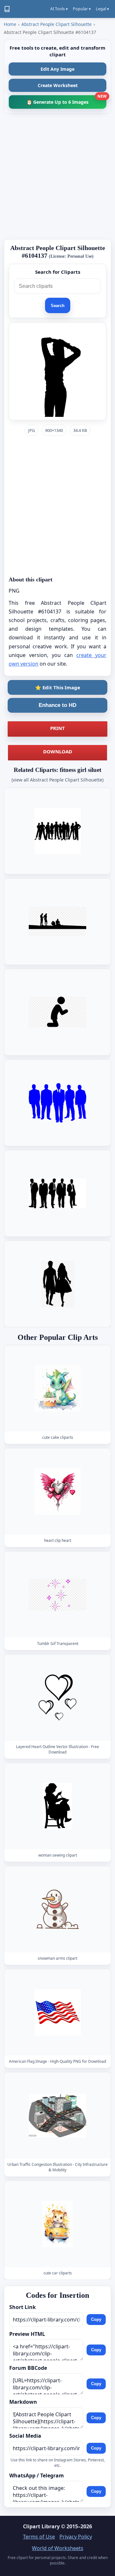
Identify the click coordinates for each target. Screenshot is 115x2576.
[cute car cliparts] (57, 2224)
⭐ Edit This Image (58, 687)
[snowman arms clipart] (57, 1909)
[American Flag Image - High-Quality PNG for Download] (57, 2012)
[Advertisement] (57, 176)
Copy (96, 2320)
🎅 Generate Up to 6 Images (66, 100)
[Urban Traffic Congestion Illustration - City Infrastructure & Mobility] (57, 2115)
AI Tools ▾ (59, 9)
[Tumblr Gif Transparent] (57, 1595)
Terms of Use (39, 2537)
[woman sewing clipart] (57, 1806)
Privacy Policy (76, 2537)
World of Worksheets (58, 2548)
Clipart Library (41, 2526)
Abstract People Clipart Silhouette (57, 24)
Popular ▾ (82, 9)
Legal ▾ (102, 9)
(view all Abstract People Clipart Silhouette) (57, 780)
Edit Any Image (57, 69)
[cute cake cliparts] (57, 1388)
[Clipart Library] (7, 9)
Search (58, 306)
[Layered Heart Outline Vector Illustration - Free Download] (57, 1698)
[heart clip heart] (57, 1491)
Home (10, 24)
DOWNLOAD (58, 751)
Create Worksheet (58, 85)
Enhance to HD (57, 705)
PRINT (57, 728)
